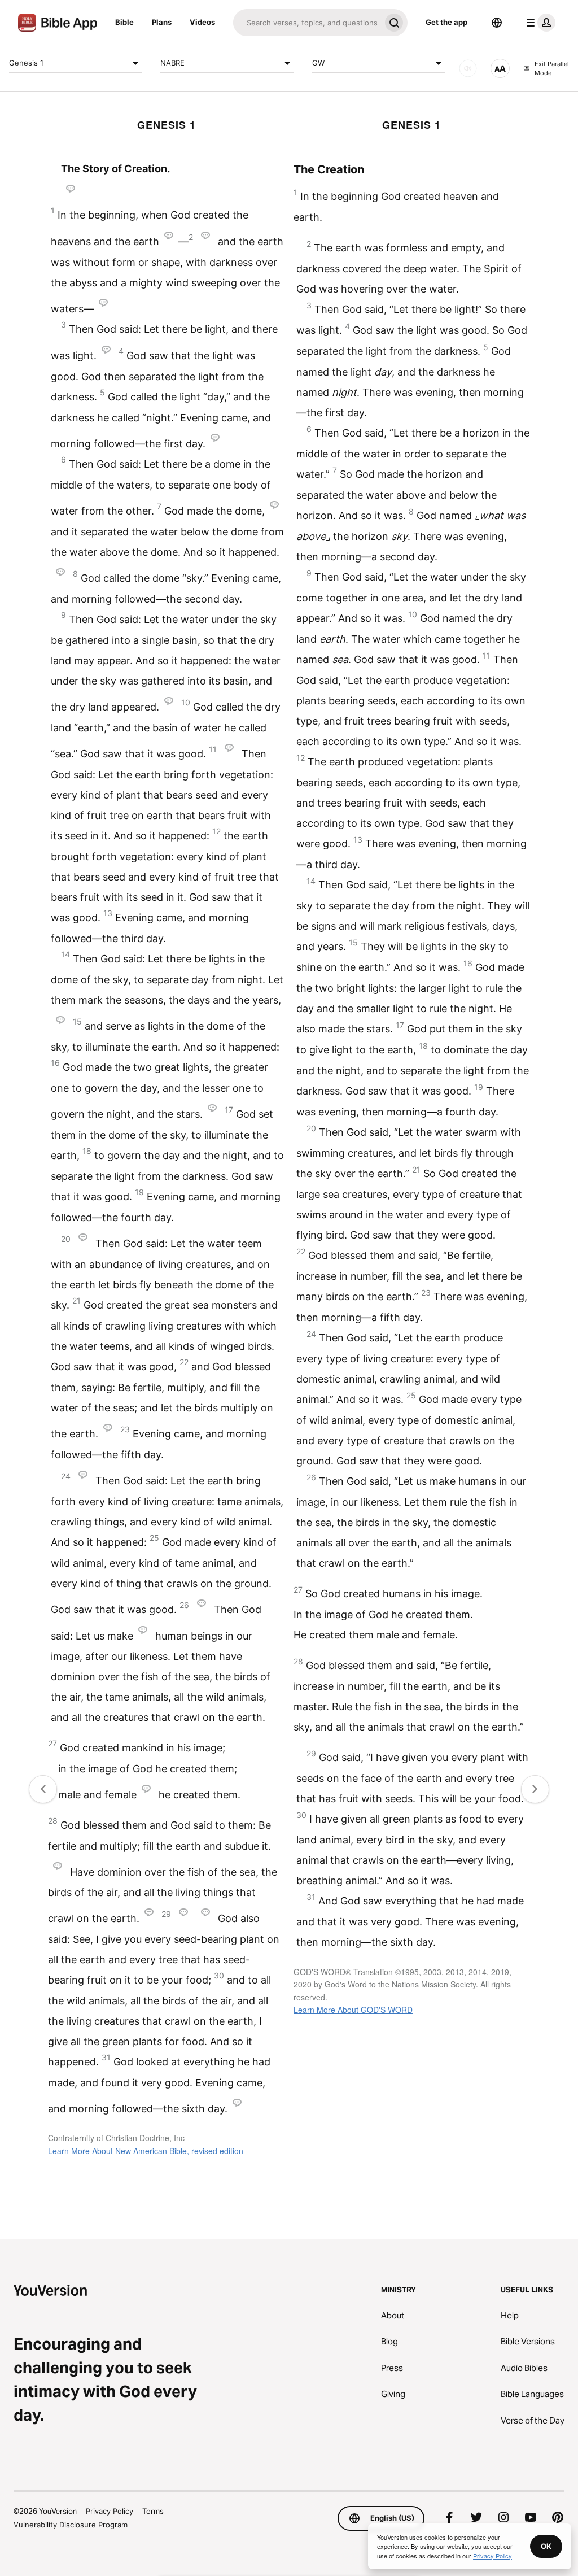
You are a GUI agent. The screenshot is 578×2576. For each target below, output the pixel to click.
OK (546, 2546)
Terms (153, 2511)
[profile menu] (538, 23)
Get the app (446, 22)
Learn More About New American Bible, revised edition (146, 2151)
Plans (162, 22)
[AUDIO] (468, 68)
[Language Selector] (497, 23)
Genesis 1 (26, 63)
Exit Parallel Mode (552, 69)
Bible (124, 22)
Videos (202, 22)
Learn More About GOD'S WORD (353, 2010)
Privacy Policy (110, 2511)
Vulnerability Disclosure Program (71, 2525)
